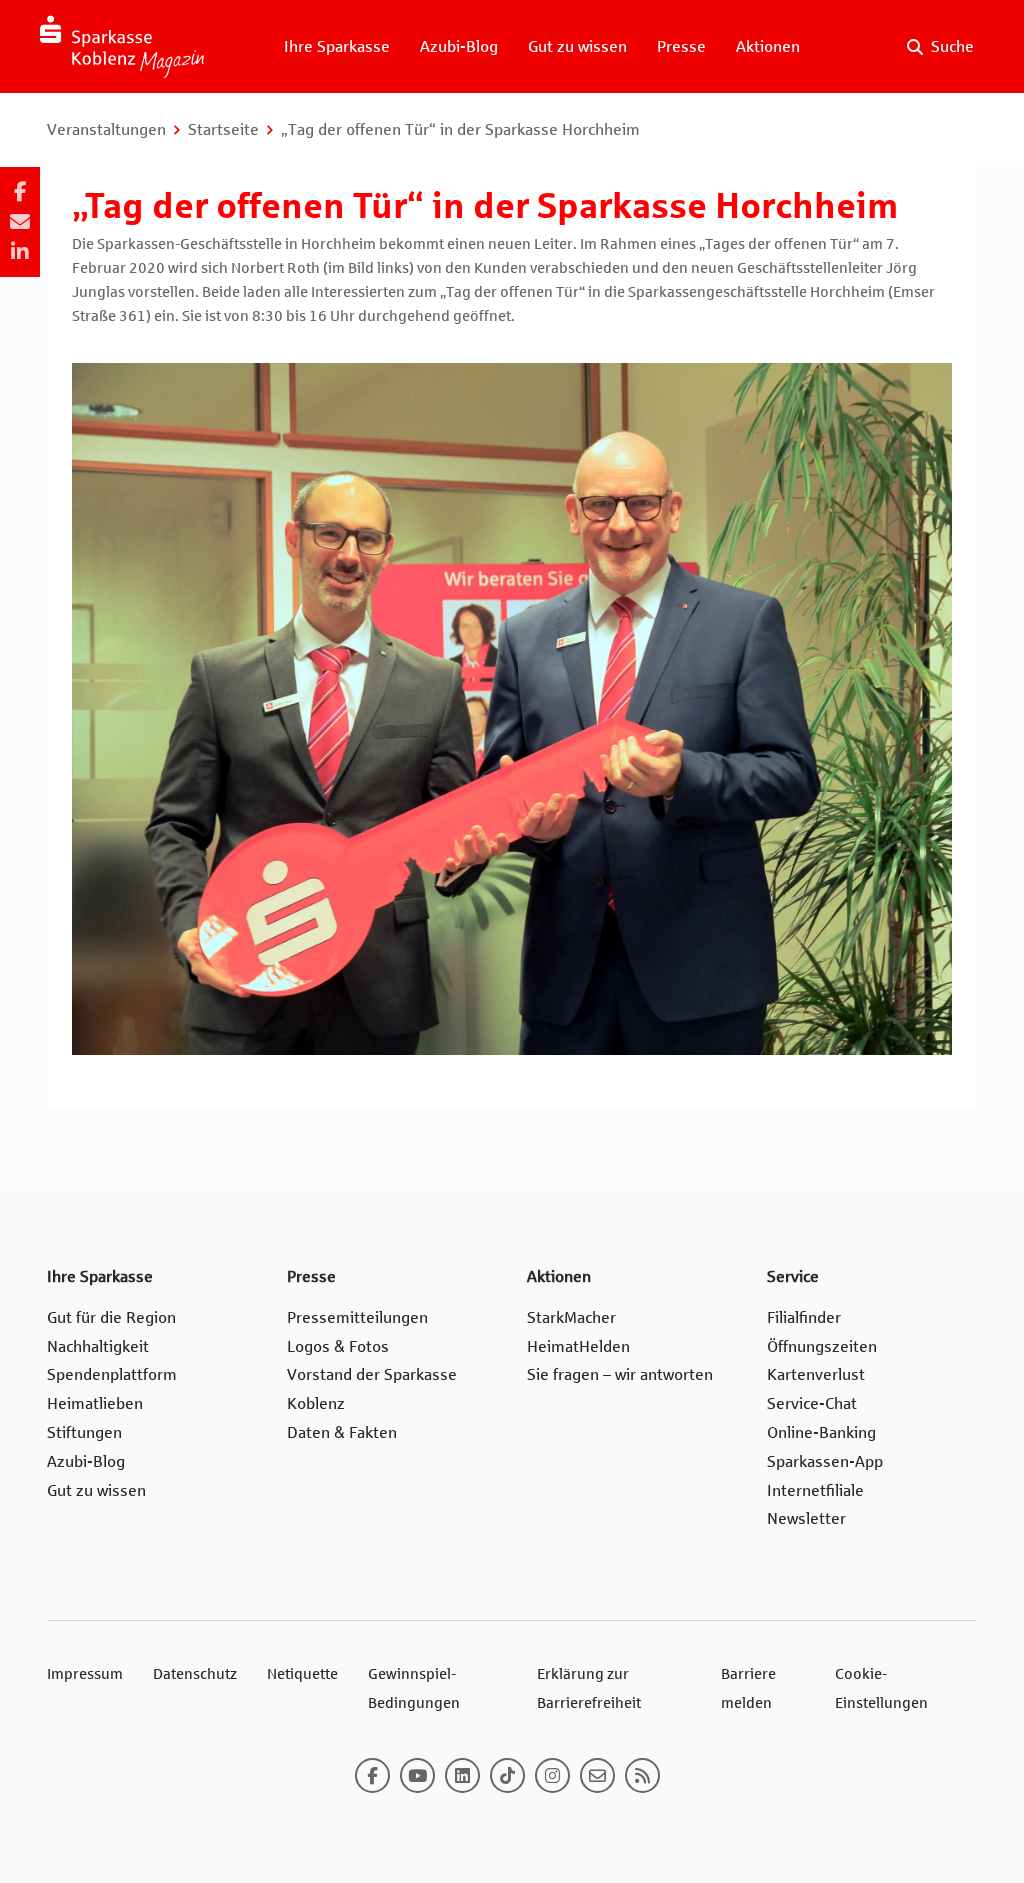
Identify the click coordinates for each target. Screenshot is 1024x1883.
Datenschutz (195, 1674)
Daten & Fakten (342, 1432)
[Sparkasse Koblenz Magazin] (122, 46)
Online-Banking (821, 1432)
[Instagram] (552, 1775)
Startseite (223, 129)
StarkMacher (571, 1317)
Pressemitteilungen (357, 1317)
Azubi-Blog (459, 46)
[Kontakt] (597, 1775)
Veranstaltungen (106, 129)
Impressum (85, 1674)
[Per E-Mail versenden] (20, 222)
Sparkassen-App (825, 1461)
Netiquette (302, 1674)
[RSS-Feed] (642, 1775)
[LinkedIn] (462, 1775)
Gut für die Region (111, 1317)
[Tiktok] (507, 1775)
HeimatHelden (578, 1346)
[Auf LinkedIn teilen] (20, 252)
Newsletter (806, 1518)
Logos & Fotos (338, 1346)
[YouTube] (417, 1775)
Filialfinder (804, 1317)
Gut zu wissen (577, 46)
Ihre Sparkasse (337, 46)
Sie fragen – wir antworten (620, 1374)
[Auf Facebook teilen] (20, 192)
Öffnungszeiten (822, 1346)
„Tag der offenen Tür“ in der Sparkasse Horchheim (460, 129)
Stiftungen (84, 1432)
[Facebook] (372, 1775)
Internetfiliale (815, 1490)
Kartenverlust (816, 1374)
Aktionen (768, 46)
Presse (681, 46)
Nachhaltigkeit (98, 1346)
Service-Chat (812, 1403)
